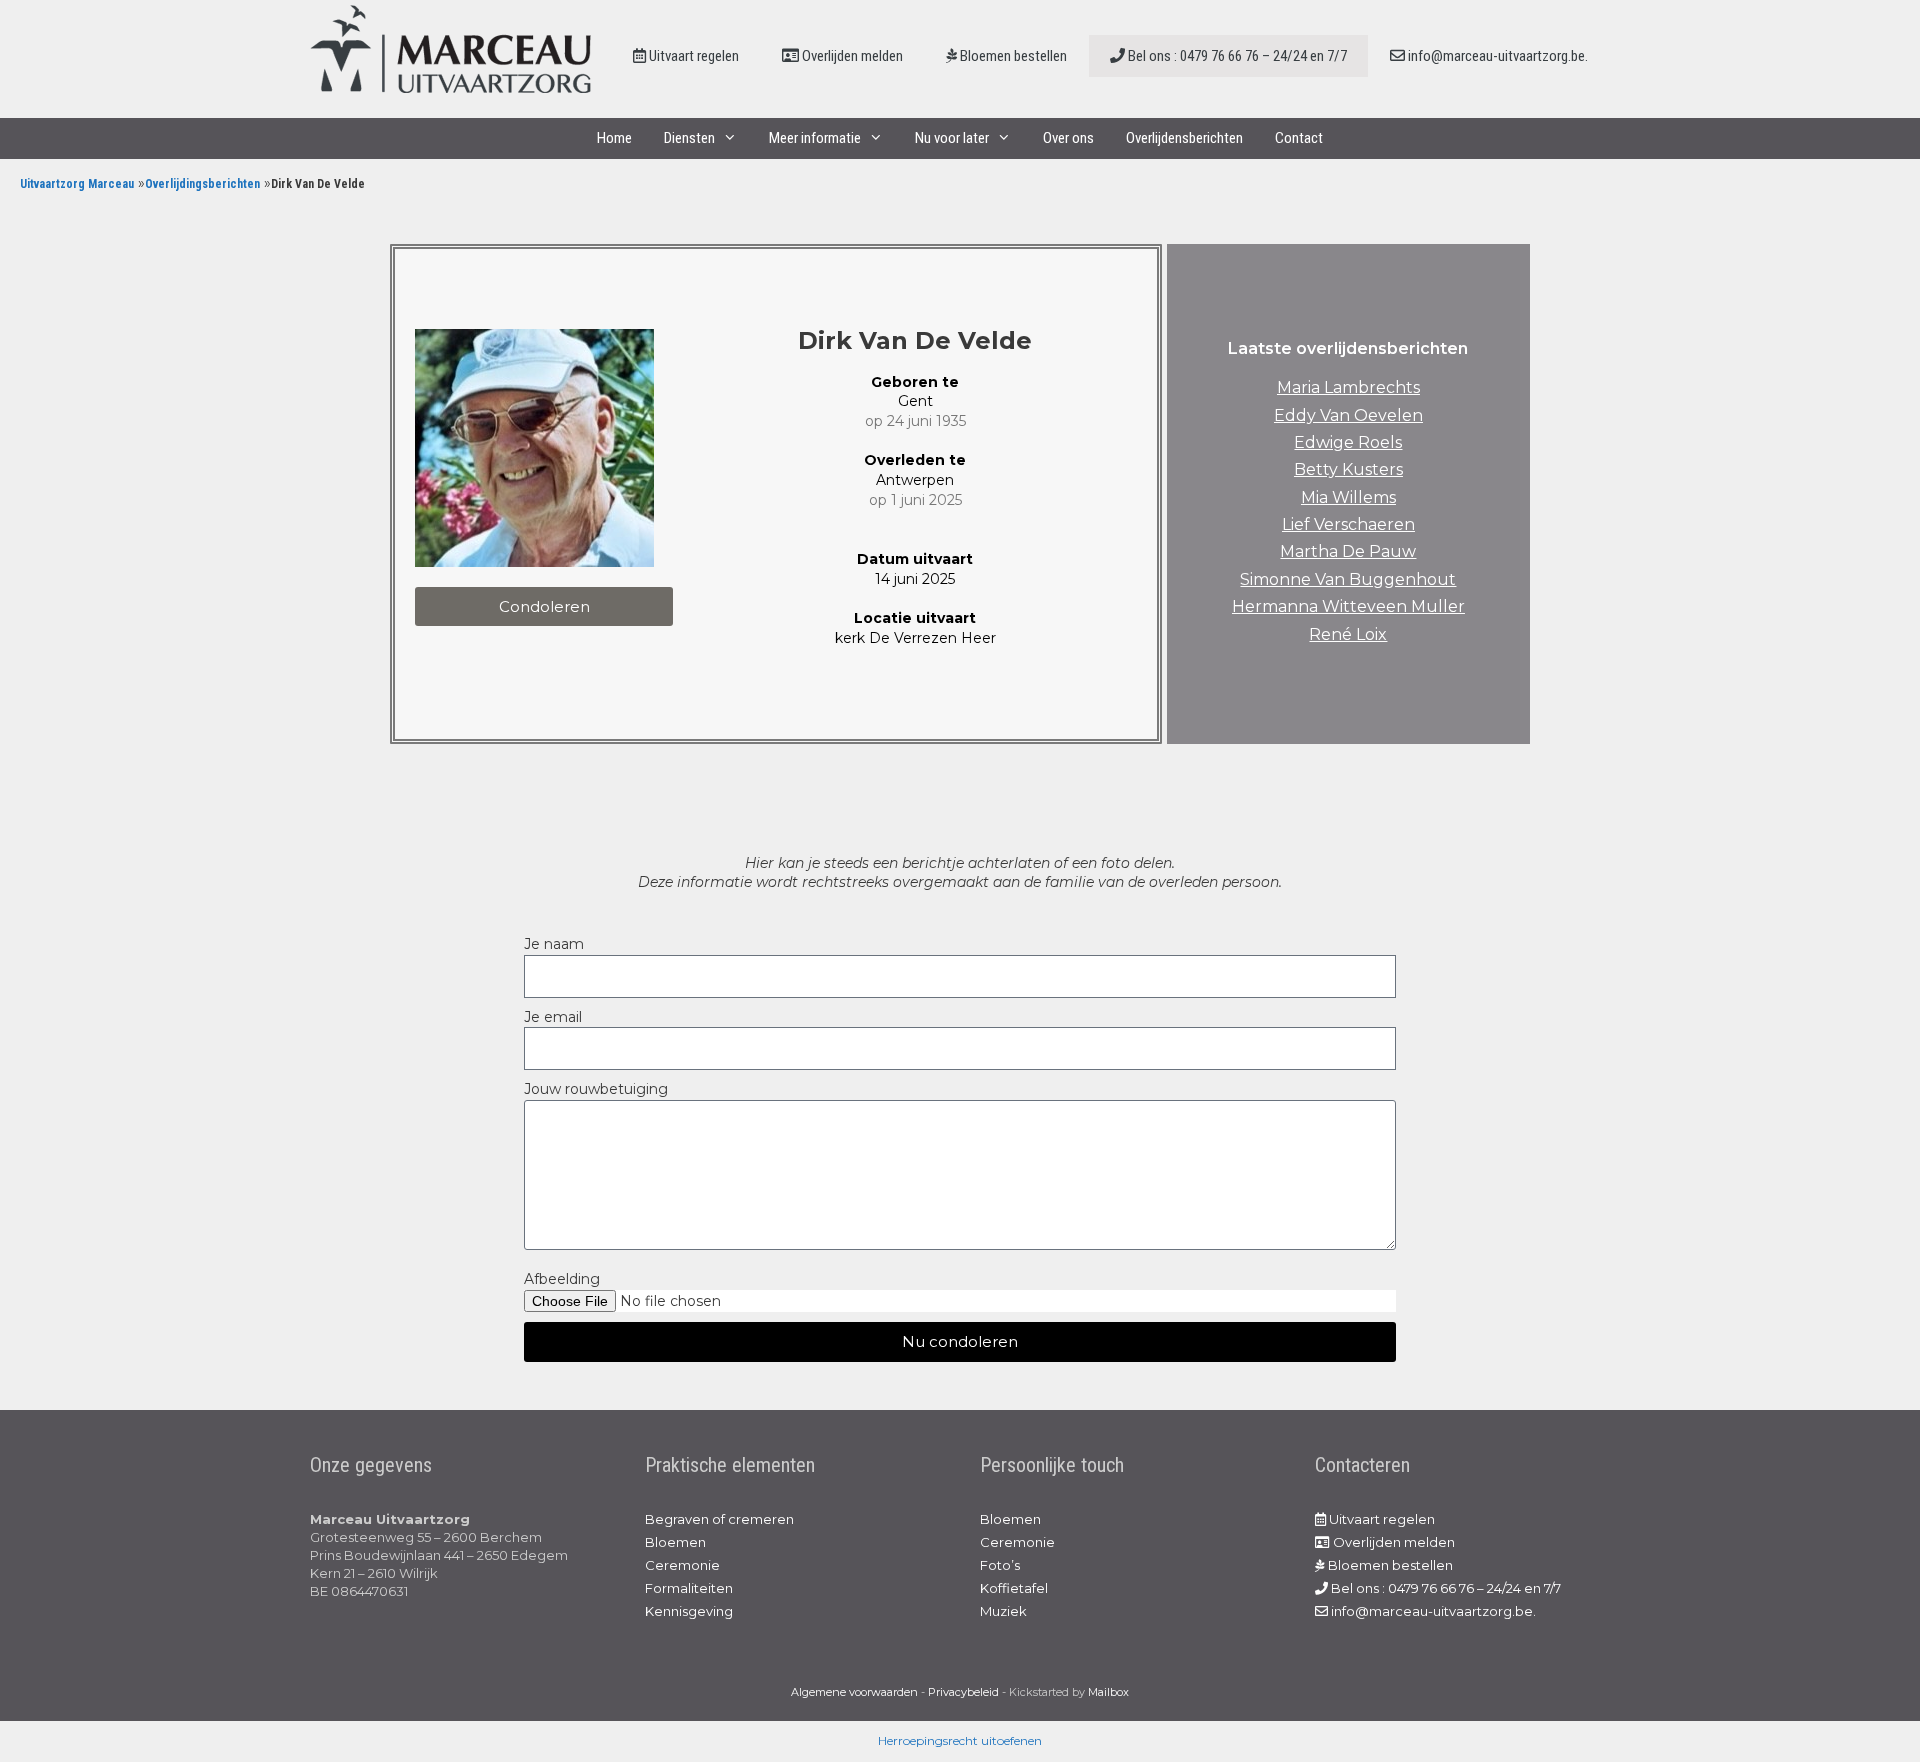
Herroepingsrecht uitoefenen (960, 1740)
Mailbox (1108, 1692)
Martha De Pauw (1348, 551)
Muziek (1003, 1611)
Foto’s (1000, 1565)
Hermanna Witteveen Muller (1348, 606)
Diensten (689, 138)
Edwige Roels (1348, 442)
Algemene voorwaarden (854, 1692)
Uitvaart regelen (692, 56)
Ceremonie (682, 1565)
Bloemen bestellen (1012, 56)
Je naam (554, 944)
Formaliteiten (689, 1588)
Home (614, 138)
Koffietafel (1014, 1588)
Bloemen (675, 1542)
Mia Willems (1348, 497)
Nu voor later (952, 138)
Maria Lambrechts (1348, 387)
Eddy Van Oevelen (1348, 415)
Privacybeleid (963, 1692)
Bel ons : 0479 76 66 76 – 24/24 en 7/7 (1236, 56)
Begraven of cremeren (719, 1519)
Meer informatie (815, 138)
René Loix (1348, 634)
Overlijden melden (851, 56)
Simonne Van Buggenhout (1348, 579)
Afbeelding (562, 1279)
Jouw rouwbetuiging (596, 1089)
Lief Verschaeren (1348, 524)
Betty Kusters (1348, 469)
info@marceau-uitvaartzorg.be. (1496, 56)
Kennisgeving (689, 1611)
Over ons (1068, 138)
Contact (1299, 138)
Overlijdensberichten (1184, 138)
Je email (553, 1017)
